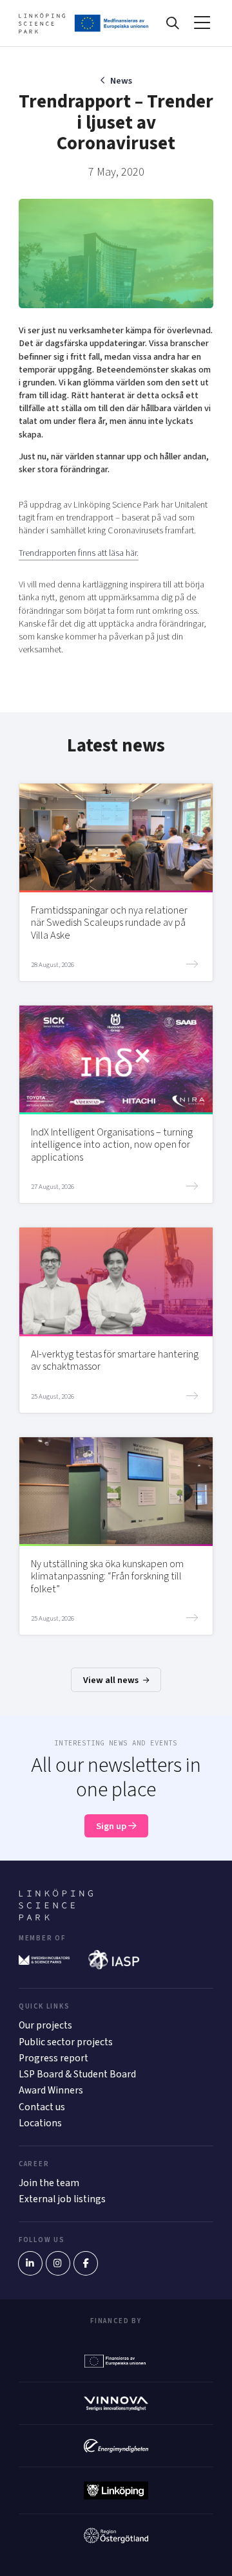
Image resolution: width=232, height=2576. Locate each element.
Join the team (49, 2183)
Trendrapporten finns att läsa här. (79, 553)
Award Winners (51, 2090)
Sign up (112, 1826)
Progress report (53, 2058)
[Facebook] (86, 2263)
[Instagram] (58, 2263)
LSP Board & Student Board (77, 2074)
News (121, 81)
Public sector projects (66, 2042)
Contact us (42, 2107)
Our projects (45, 2025)
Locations (40, 2123)
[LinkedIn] (30, 2263)
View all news (112, 1680)
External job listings (62, 2199)
